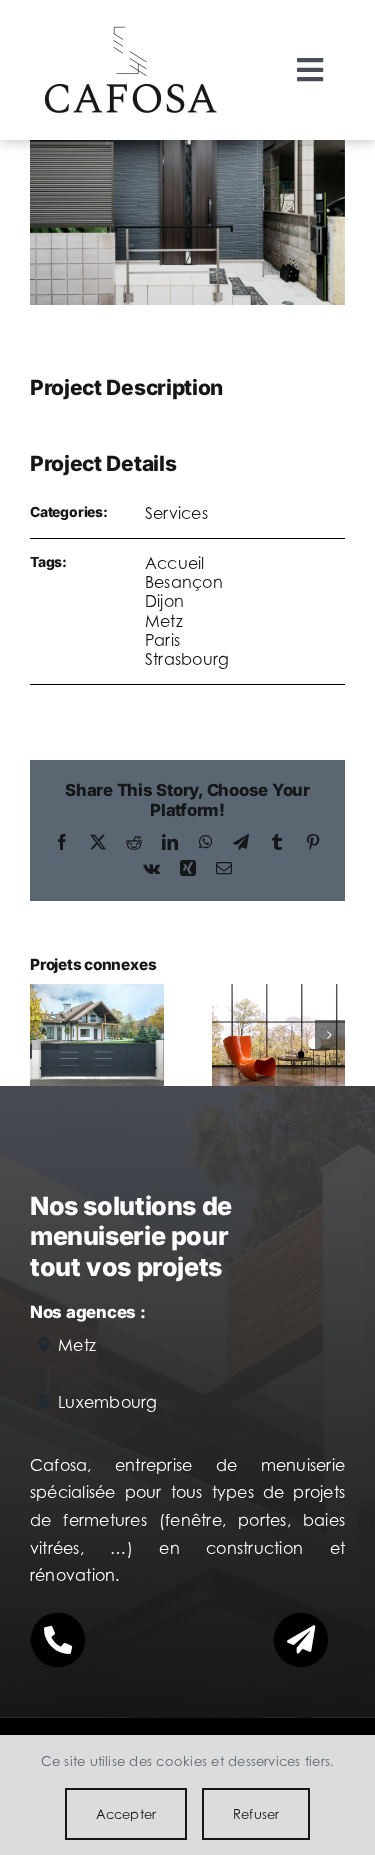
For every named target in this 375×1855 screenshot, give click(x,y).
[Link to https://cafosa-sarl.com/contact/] (301, 1640)
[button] (45, 1035)
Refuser (256, 1814)
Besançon (184, 582)
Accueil (175, 563)
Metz (164, 621)
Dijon (164, 601)
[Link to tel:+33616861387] (58, 1640)
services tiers (290, 1761)
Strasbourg (187, 659)
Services (176, 513)
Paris (162, 640)
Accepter (126, 1814)
